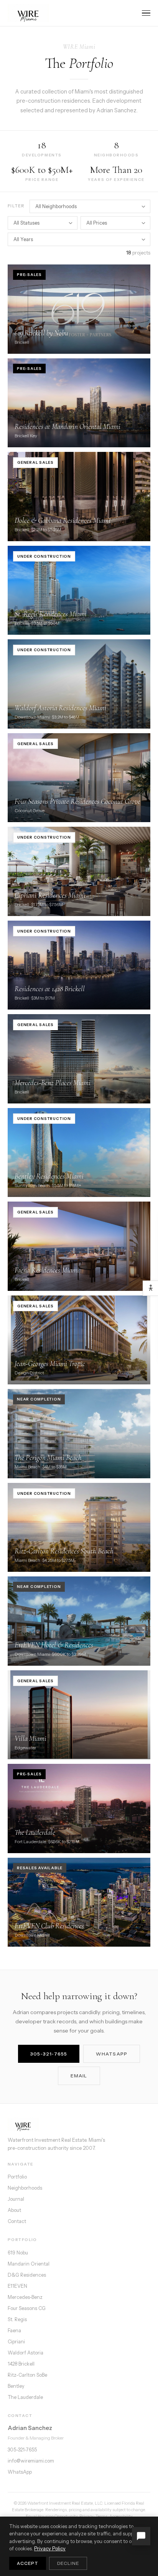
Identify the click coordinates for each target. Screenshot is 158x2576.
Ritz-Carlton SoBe (27, 2375)
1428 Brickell (21, 2364)
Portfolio (17, 2177)
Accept (28, 2563)
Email (79, 2076)
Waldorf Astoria (26, 2353)
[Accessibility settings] (150, 1288)
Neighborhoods (25, 2188)
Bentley (16, 2386)
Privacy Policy (50, 2549)
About (14, 2210)
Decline (68, 2563)
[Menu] (146, 13)
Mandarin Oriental (29, 2264)
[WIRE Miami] (79, 2125)
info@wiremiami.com (31, 2461)
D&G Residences (27, 2275)
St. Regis (17, 2319)
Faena (14, 2331)
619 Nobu (18, 2253)
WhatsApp (112, 2054)
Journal (16, 2199)
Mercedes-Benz (25, 2297)
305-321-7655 (49, 2054)
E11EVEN (17, 2286)
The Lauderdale (25, 2397)
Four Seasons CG (27, 2308)
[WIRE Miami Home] (28, 13)
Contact (17, 2221)
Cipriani (16, 2342)
